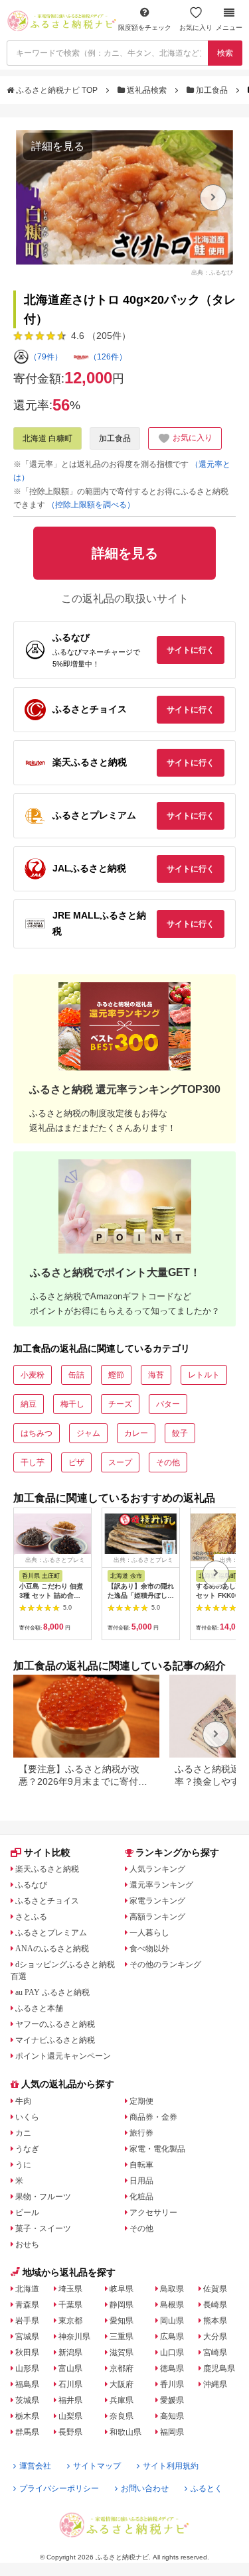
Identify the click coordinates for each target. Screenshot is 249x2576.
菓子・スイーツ (43, 2228)
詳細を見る (58, 146)
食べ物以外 (149, 1949)
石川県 (70, 2384)
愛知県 (122, 2321)
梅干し (72, 1404)
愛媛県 (172, 2400)
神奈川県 (74, 2337)
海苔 (156, 1375)
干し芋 (33, 1462)
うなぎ (27, 2149)
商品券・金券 (153, 2117)
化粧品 (141, 2197)
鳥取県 (172, 2289)
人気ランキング (157, 1869)
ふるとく (207, 2488)
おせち (27, 2244)
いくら (27, 2117)
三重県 (122, 2337)
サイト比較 (47, 1852)
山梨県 (70, 2416)
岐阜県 (122, 2289)
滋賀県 (122, 2352)
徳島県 (172, 2368)
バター (168, 1404)
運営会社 (35, 2466)
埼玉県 (70, 2289)
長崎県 (215, 2305)
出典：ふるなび (212, 272)
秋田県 (27, 2352)
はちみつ (37, 1433)
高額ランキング (157, 1917)
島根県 (172, 2305)
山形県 (27, 2368)
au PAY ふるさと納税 (52, 1992)
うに (23, 2165)
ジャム (88, 1433)
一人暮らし (149, 1933)
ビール (27, 2213)
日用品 (141, 2181)
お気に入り (196, 28)
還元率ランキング (161, 1885)
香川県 (172, 2384)
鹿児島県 (219, 2368)
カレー (136, 1433)
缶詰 (76, 1375)
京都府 (122, 2368)
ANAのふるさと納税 (52, 1949)
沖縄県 (215, 2384)
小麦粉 (33, 1375)
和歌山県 (125, 2432)
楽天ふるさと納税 (47, 1869)
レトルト (204, 1375)
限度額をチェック (145, 28)
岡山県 (172, 2321)
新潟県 (70, 2352)
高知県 (172, 2416)
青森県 (27, 2305)
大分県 (215, 2337)
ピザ (76, 1462)
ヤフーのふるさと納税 (55, 2024)
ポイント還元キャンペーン (63, 2056)
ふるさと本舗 (39, 2008)
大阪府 (122, 2384)
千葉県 (70, 2305)
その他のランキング (165, 1964)
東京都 (70, 2321)
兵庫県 (122, 2400)
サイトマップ (97, 2466)
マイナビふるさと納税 (55, 2040)
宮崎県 (215, 2352)
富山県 (70, 2368)
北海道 (27, 2289)
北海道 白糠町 (47, 438)
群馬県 (27, 2432)
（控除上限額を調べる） (91, 505)
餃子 (180, 1433)
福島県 (27, 2384)
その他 (168, 1462)
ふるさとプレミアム (51, 1933)
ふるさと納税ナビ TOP (57, 90)
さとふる (31, 1917)
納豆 (29, 1404)
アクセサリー (153, 2213)
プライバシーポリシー (59, 2488)
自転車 (141, 2165)
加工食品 (212, 90)
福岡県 (172, 2432)
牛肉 (23, 2101)
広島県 (172, 2337)
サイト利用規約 (171, 2466)
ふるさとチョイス (47, 1901)
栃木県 (27, 2416)
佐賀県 (215, 2289)
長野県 (70, 2432)
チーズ (120, 1404)
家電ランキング (157, 1901)
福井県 (70, 2400)
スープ (120, 1462)
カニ (23, 2133)
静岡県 (122, 2305)
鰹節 (116, 1375)
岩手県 (27, 2321)
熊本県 (215, 2321)
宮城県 (27, 2337)
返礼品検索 (147, 90)
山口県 (172, 2352)
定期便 (141, 2101)
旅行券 (141, 2133)
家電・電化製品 (157, 2149)
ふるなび (31, 1885)
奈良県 (122, 2416)
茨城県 (27, 2400)
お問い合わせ (145, 2488)
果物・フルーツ (43, 2197)
